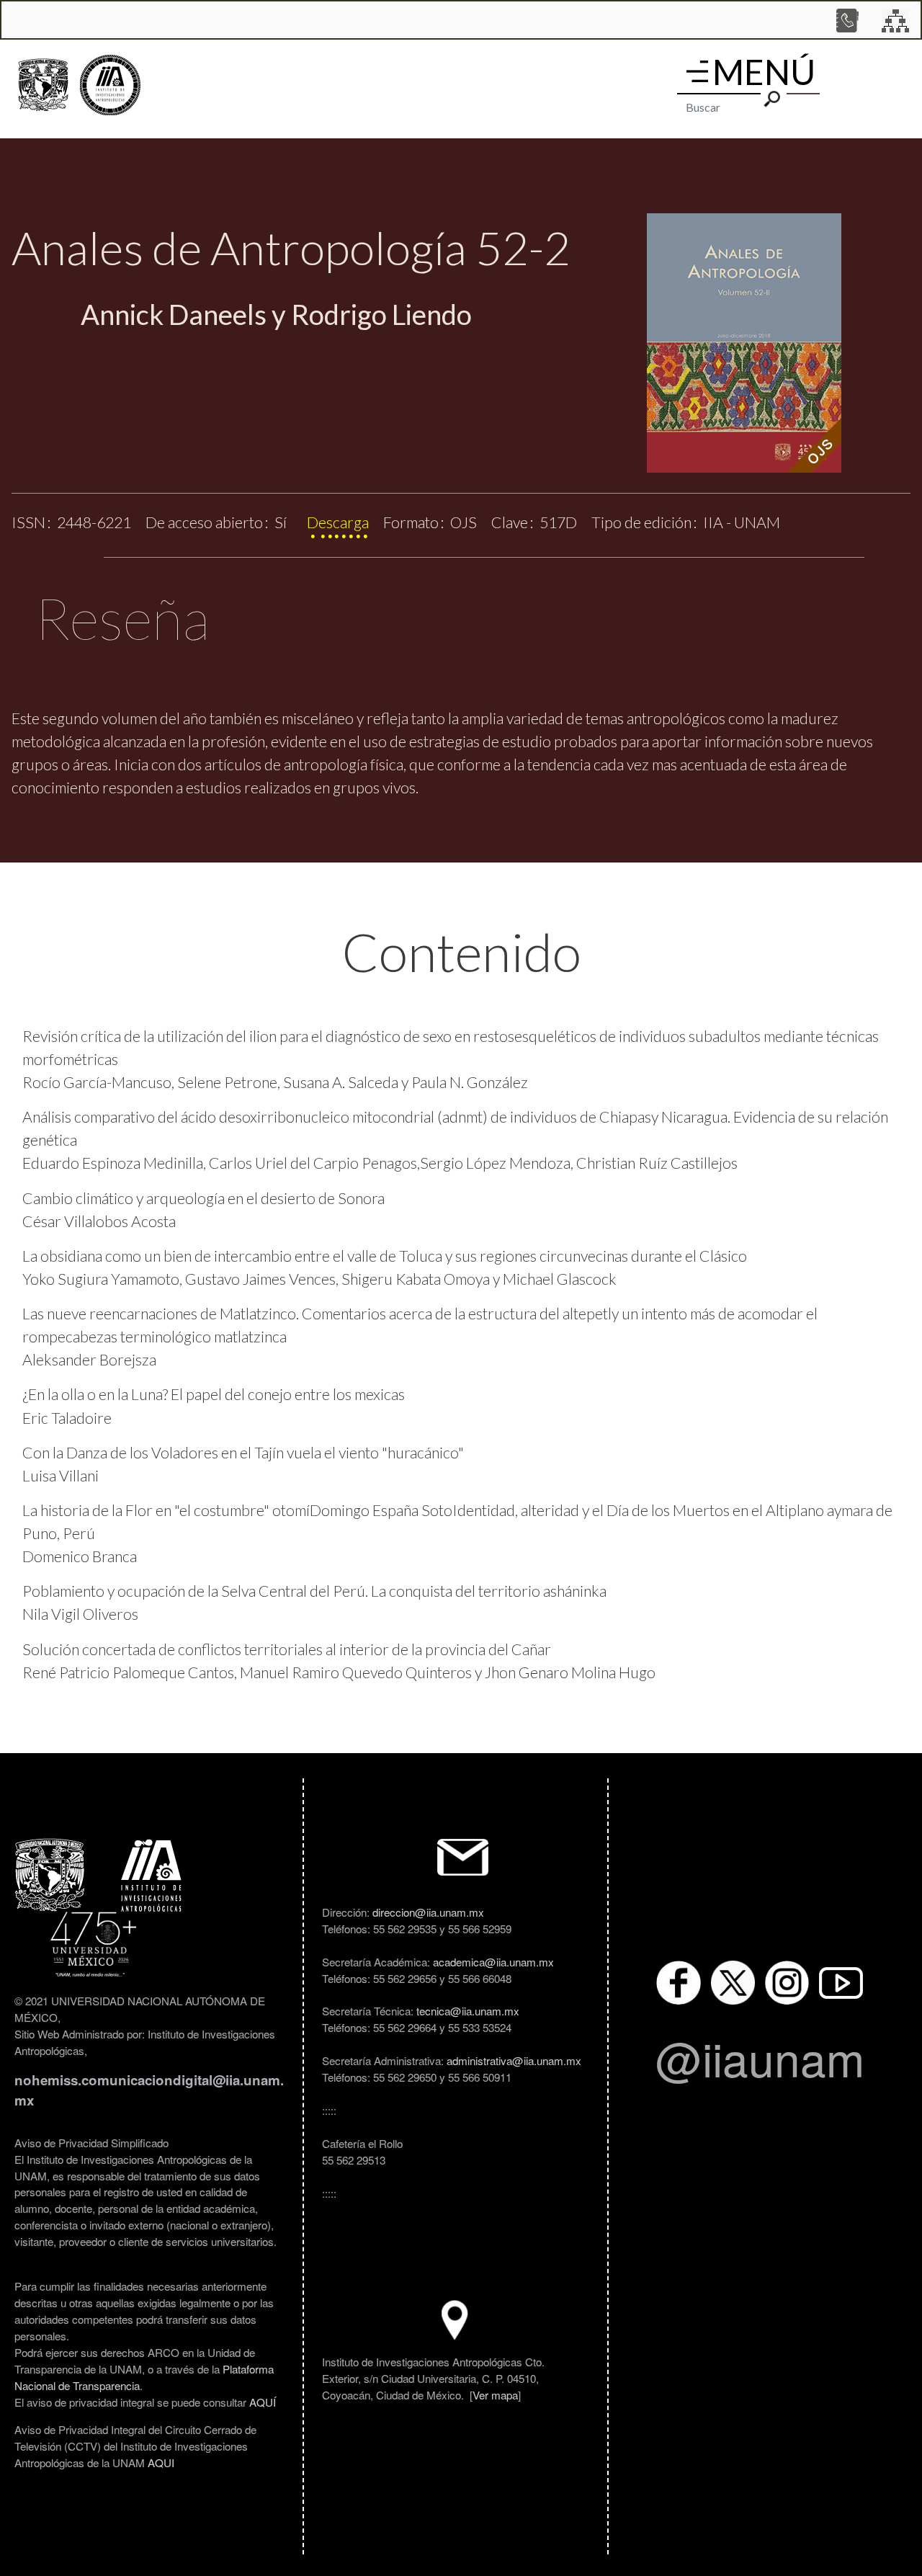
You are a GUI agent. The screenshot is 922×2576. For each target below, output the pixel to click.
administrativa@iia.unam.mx (514, 2060)
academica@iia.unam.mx (493, 1961)
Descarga (338, 522)
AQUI (161, 2462)
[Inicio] (110, 85)
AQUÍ (263, 2402)
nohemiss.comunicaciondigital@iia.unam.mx (149, 2090)
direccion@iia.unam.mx (428, 1912)
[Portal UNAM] (43, 85)
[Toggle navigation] (697, 71)
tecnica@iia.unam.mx (468, 2010)
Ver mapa (495, 2394)
